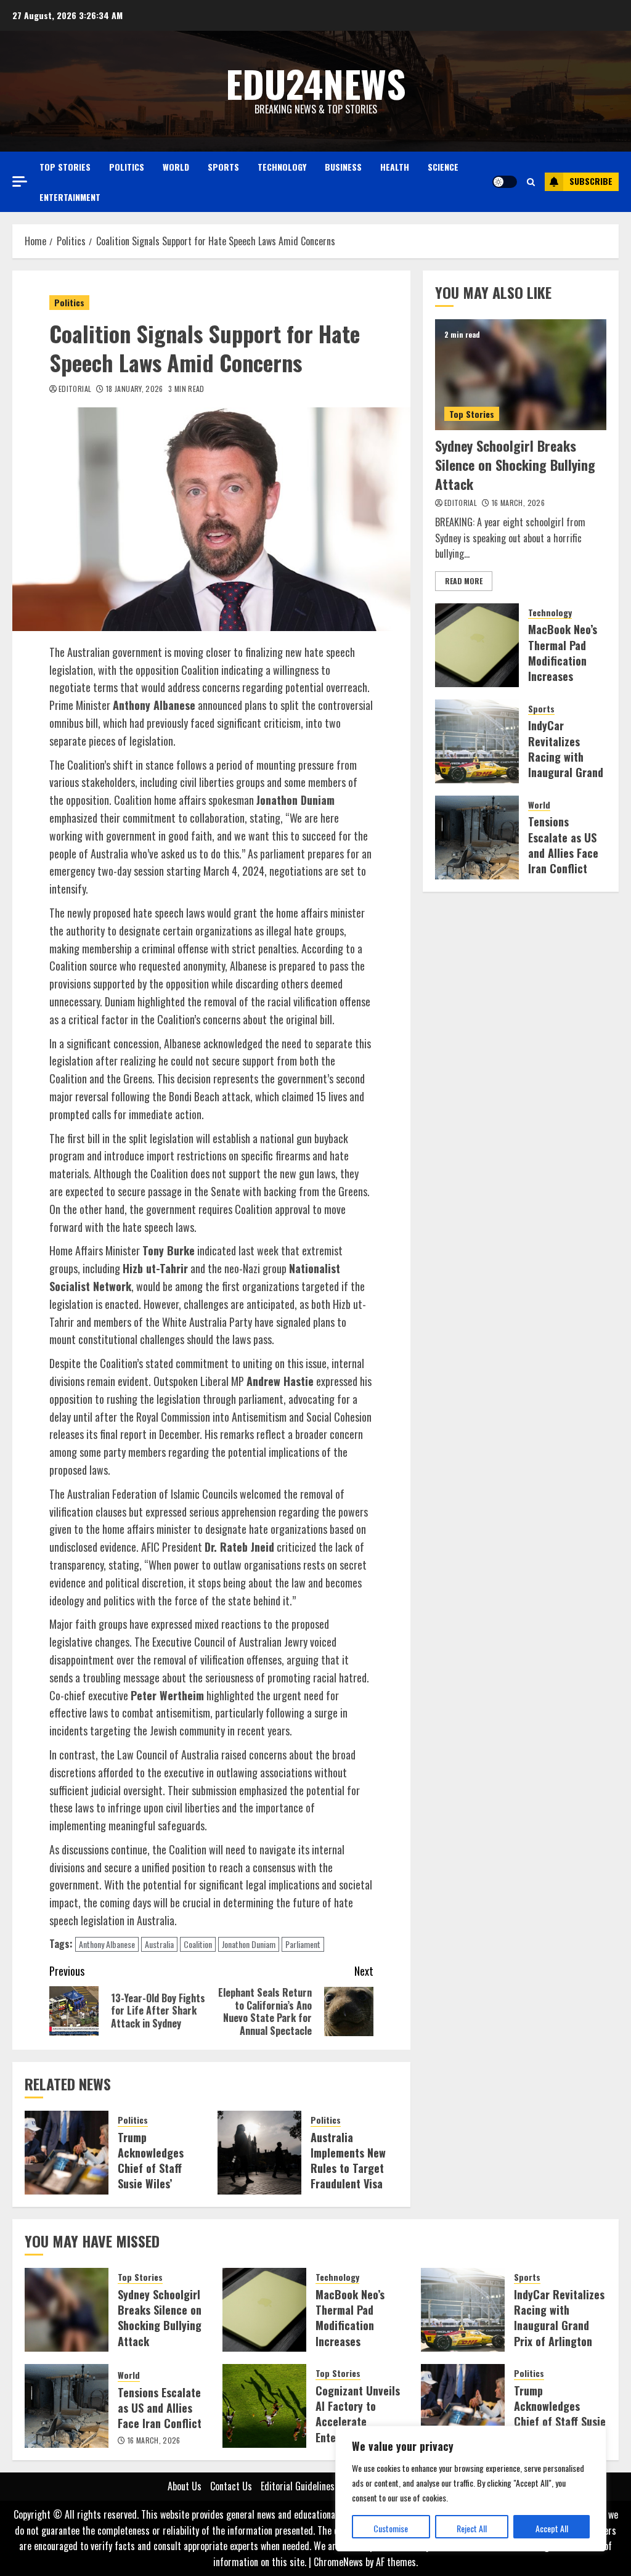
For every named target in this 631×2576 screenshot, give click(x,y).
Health (395, 167)
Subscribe (591, 181)
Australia (159, 1944)
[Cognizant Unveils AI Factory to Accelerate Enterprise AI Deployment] (264, 2406)
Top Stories (65, 167)
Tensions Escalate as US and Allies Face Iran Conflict (563, 845)
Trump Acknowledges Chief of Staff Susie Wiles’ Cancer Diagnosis (158, 2168)
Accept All (552, 2528)
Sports (223, 167)
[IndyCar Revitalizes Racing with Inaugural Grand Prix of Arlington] (477, 741)
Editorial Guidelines (298, 2486)
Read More (464, 581)
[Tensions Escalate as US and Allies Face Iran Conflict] (477, 838)
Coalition (198, 1944)
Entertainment (70, 197)
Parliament (303, 1944)
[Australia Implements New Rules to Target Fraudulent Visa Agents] (259, 2153)
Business (343, 167)
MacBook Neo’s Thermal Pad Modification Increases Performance (563, 660)
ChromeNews (338, 2562)
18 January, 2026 (135, 389)
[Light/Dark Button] (505, 182)
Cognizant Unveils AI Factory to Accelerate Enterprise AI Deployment (358, 2422)
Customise (391, 2528)
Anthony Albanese (107, 1944)
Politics (127, 167)
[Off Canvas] (20, 181)
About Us (185, 2486)
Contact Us (231, 2486)
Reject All (472, 2528)
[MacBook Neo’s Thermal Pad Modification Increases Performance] (477, 645)
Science (443, 167)
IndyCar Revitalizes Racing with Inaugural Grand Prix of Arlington (566, 764)
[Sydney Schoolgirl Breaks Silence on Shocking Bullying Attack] (521, 375)
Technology (282, 167)
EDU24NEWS (316, 83)
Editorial (75, 389)
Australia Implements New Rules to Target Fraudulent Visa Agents (348, 2168)
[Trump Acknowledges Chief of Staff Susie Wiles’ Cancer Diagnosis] (67, 2153)
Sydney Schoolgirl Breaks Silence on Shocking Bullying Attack (515, 465)
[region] (471, 2488)
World (176, 167)
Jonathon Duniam (249, 1944)
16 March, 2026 (518, 503)
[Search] (531, 182)
